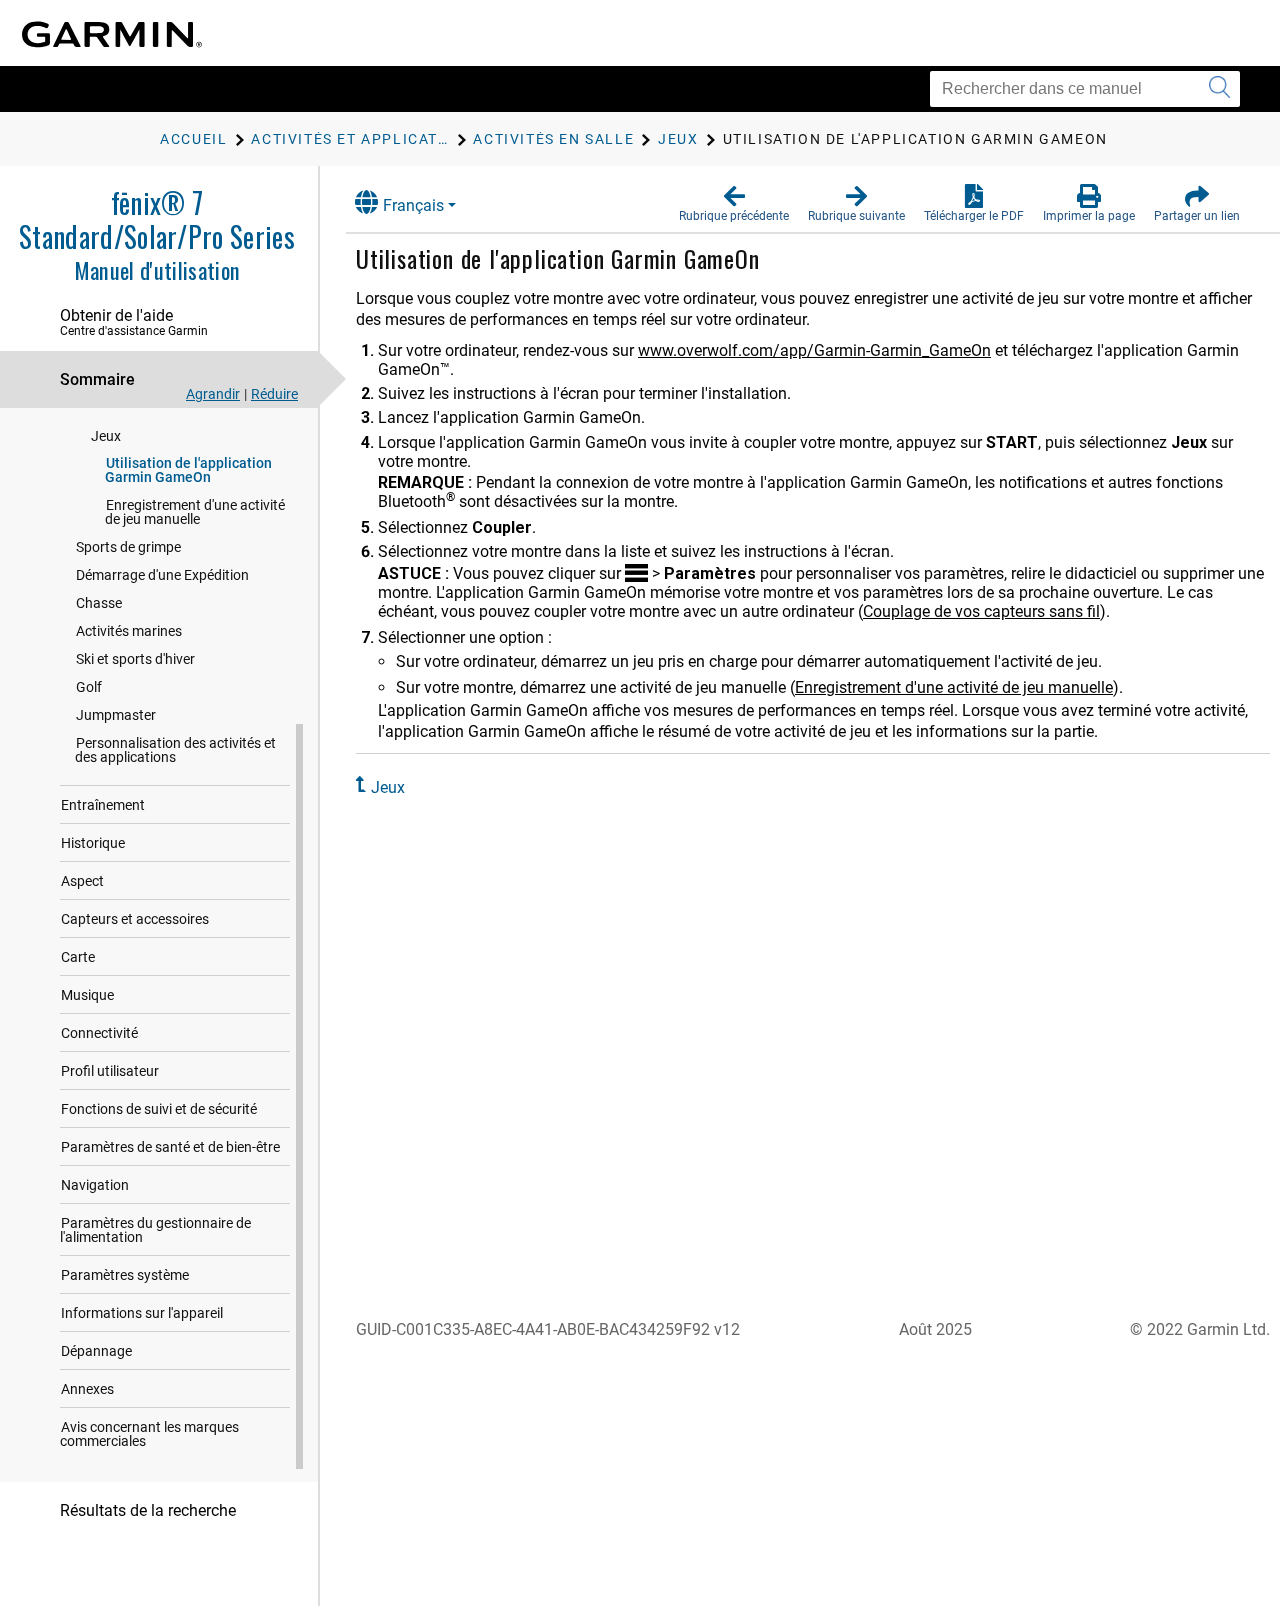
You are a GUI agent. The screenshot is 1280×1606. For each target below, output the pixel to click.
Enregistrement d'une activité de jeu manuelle (195, 512)
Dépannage (96, 1351)
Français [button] (413, 205)
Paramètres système (125, 1275)
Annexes (87, 1389)
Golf (89, 687)
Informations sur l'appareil (142, 1313)
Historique (93, 843)
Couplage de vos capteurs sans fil (981, 611)
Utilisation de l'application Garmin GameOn (188, 470)
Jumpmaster (116, 715)
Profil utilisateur (110, 1071)
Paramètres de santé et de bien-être (170, 1147)
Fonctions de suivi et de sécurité (159, 1109)
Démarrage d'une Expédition (162, 575)
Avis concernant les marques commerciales (149, 1434)
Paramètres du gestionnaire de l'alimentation (155, 1230)
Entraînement (103, 805)
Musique (87, 995)
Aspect (82, 881)
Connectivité (99, 1033)
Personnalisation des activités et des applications (175, 750)
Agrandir (213, 394)
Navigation (95, 1185)
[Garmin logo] (112, 34)
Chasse (99, 603)
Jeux (106, 436)
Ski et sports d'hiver (135, 659)
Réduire (274, 394)
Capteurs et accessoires (135, 919)
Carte (78, 957)
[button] (734, 204)
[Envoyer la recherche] (1219, 89)
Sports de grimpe (128, 547)
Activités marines (129, 631)
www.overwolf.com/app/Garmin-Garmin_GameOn (814, 350)
